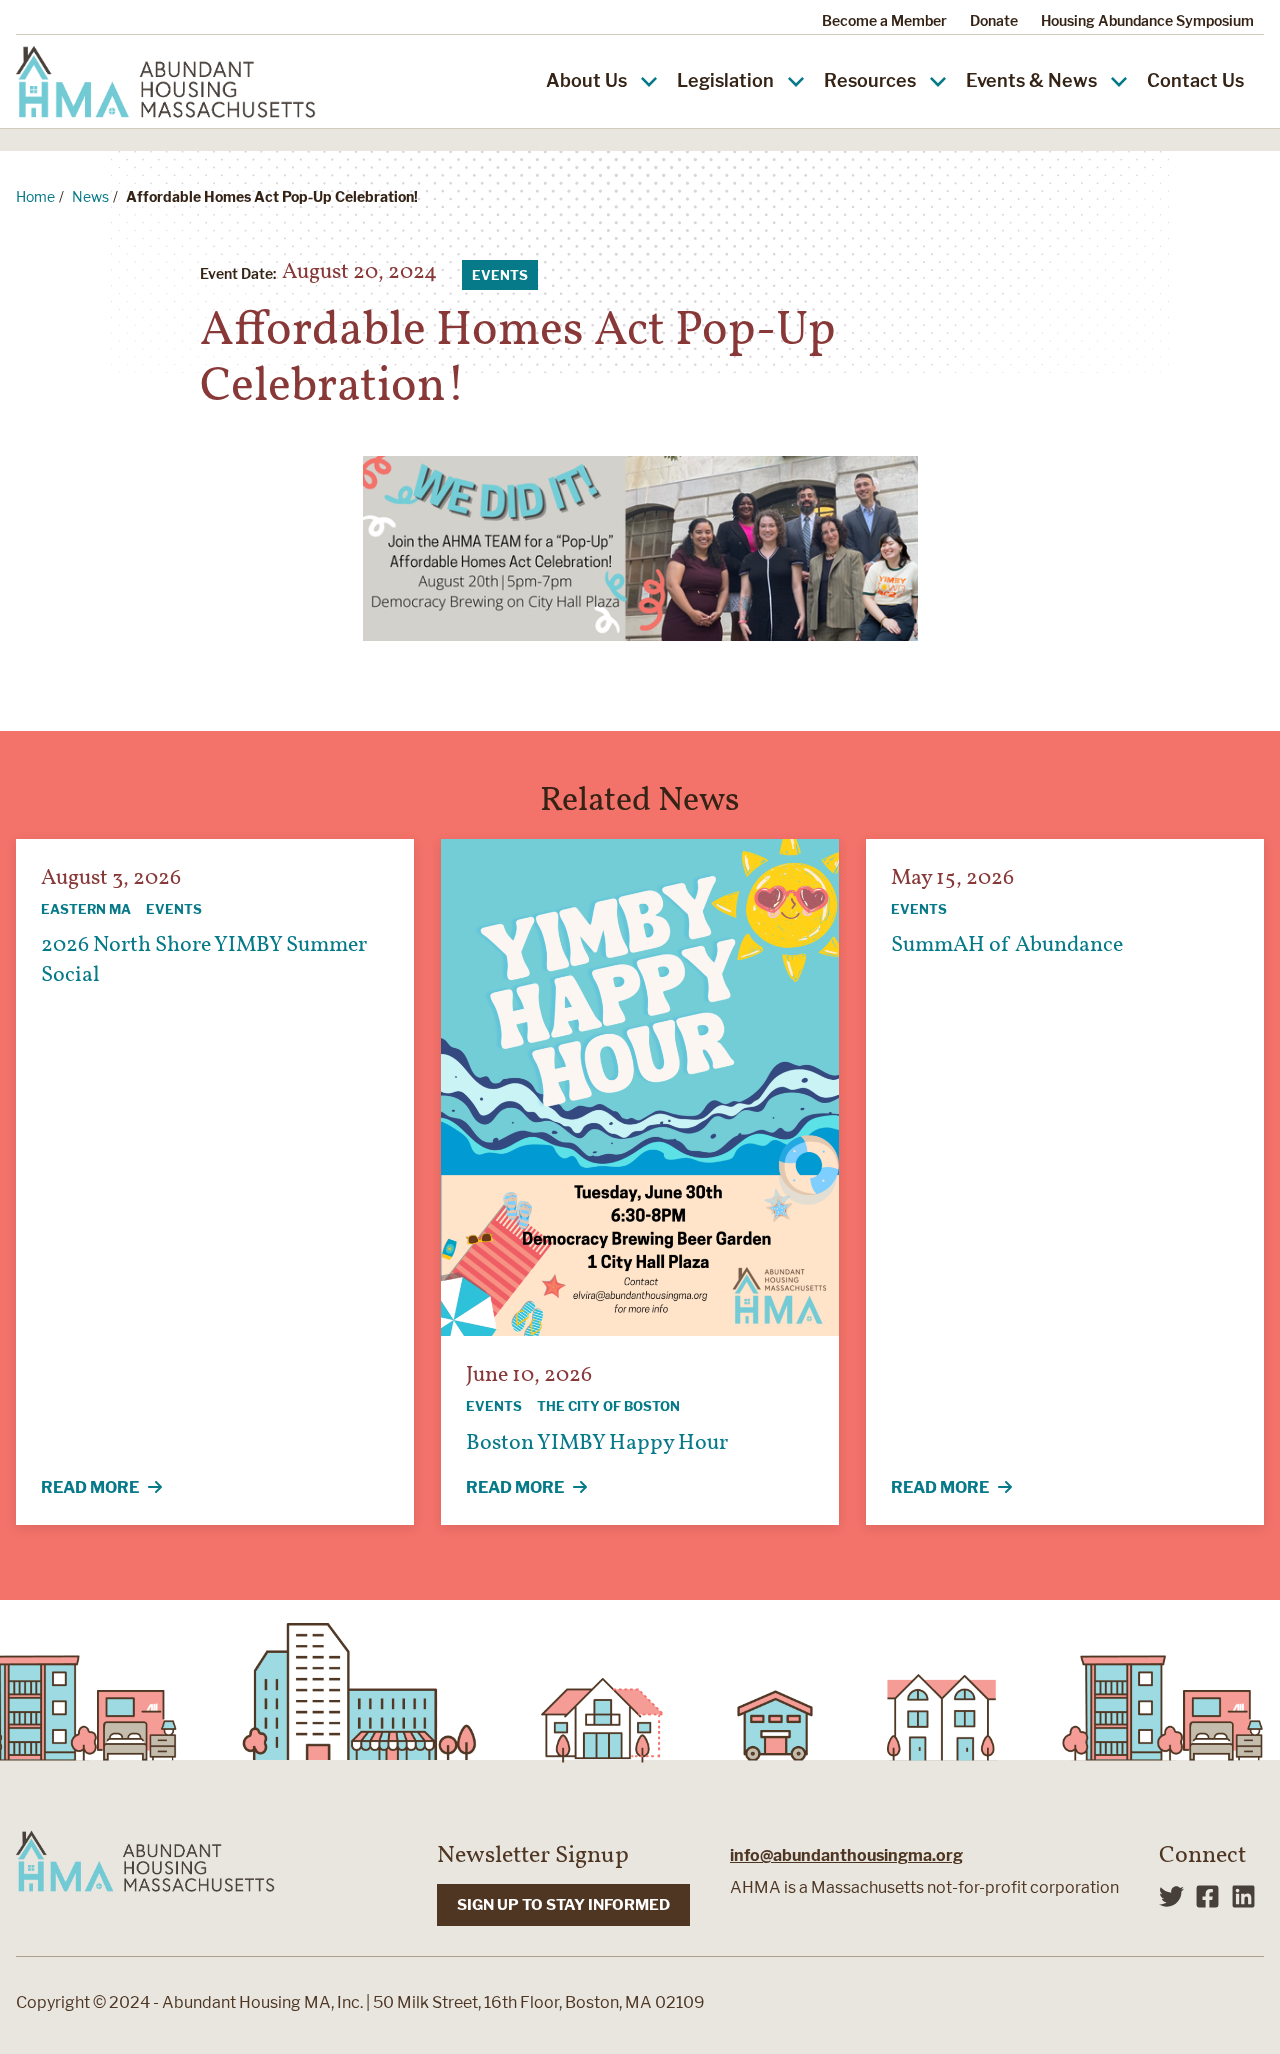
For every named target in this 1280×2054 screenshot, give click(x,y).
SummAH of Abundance (1007, 945)
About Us (586, 80)
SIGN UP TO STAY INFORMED (563, 1905)
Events (500, 275)
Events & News (1031, 80)
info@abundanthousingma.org (846, 1855)
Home (35, 196)
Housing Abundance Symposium (1147, 20)
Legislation (725, 80)
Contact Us (1195, 80)
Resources (870, 80)
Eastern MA (86, 909)
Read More (117, 1489)
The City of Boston (608, 1406)
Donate (994, 20)
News (90, 196)
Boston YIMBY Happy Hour (597, 1443)
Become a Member (884, 20)
